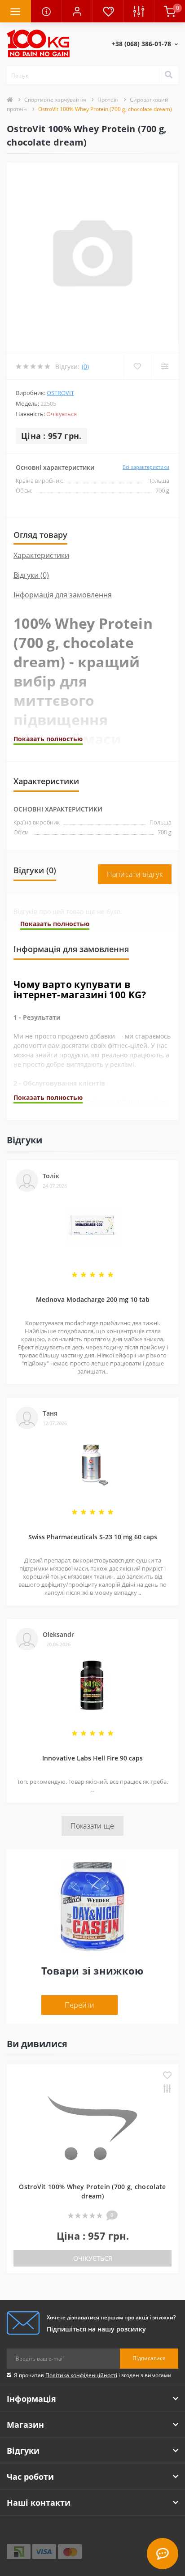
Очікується (93, 2258)
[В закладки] (167, 2076)
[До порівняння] (167, 2089)
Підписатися (149, 2358)
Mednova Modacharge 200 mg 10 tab (93, 1299)
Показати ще (92, 1826)
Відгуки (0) (31, 575)
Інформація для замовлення (63, 595)
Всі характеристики (146, 467)
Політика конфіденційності (81, 2375)
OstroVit (60, 393)
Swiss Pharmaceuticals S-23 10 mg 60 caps (93, 1537)
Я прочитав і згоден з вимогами (93, 2375)
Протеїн (108, 100)
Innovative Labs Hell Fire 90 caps (92, 1758)
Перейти (79, 2005)
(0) (85, 367)
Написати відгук (135, 874)
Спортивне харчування (55, 100)
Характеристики (41, 555)
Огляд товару (40, 535)
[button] (77, 11)
